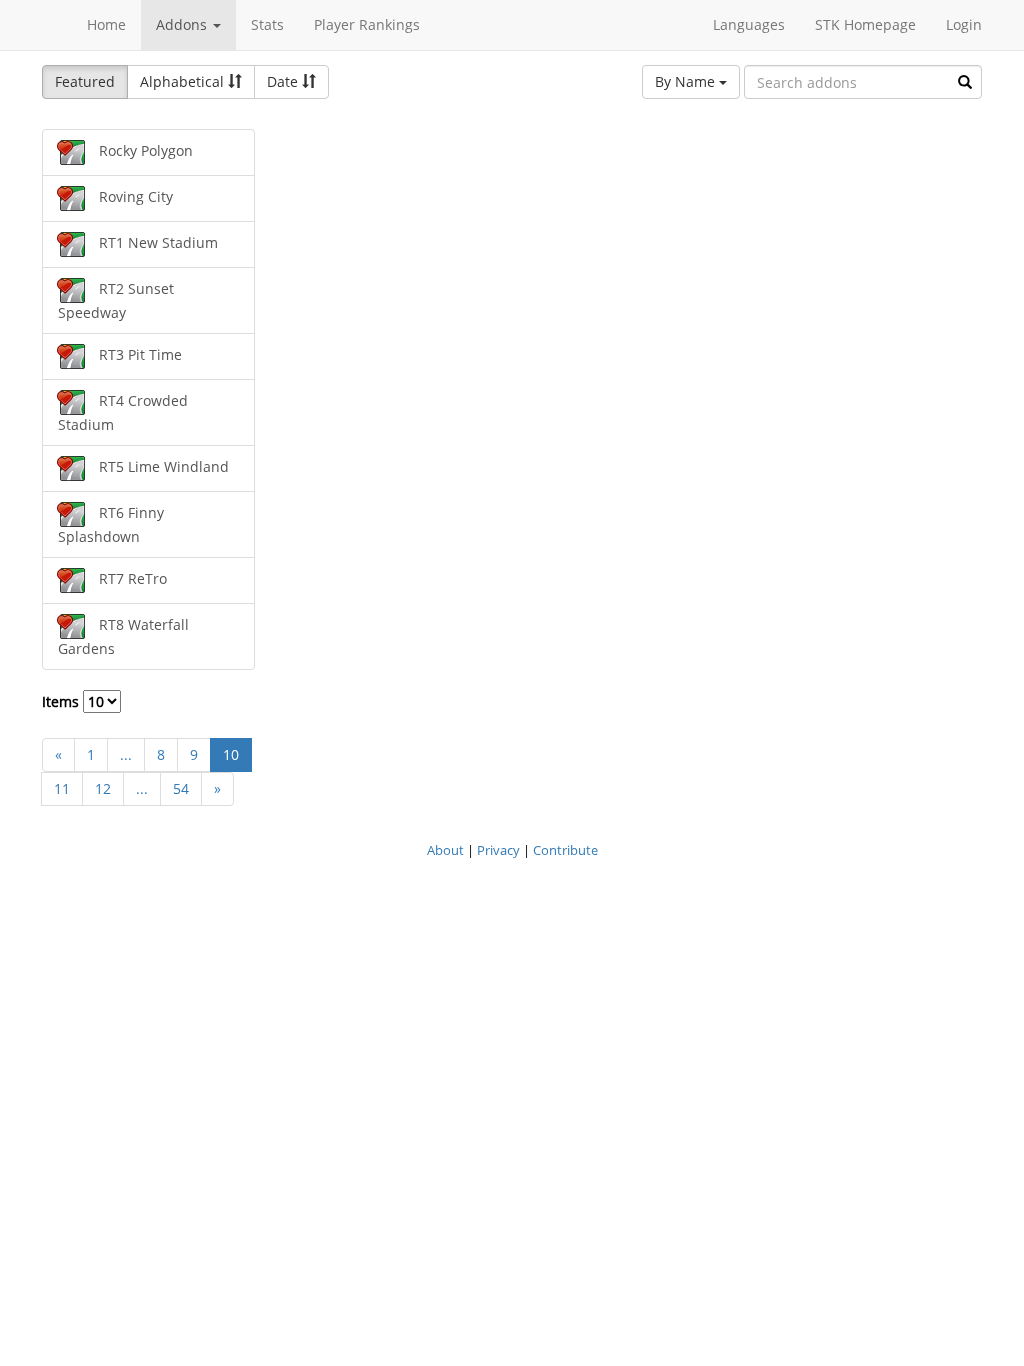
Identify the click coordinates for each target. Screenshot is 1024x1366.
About (445, 850)
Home (106, 24)
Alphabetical (184, 81)
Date (284, 81)
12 (103, 788)
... (126, 754)
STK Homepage (865, 24)
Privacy (498, 850)
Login (964, 24)
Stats (267, 24)
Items (62, 701)
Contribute (565, 850)
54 (181, 788)
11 (62, 788)
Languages (749, 24)
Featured (85, 81)
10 (231, 754)
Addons (183, 24)
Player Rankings (367, 24)
